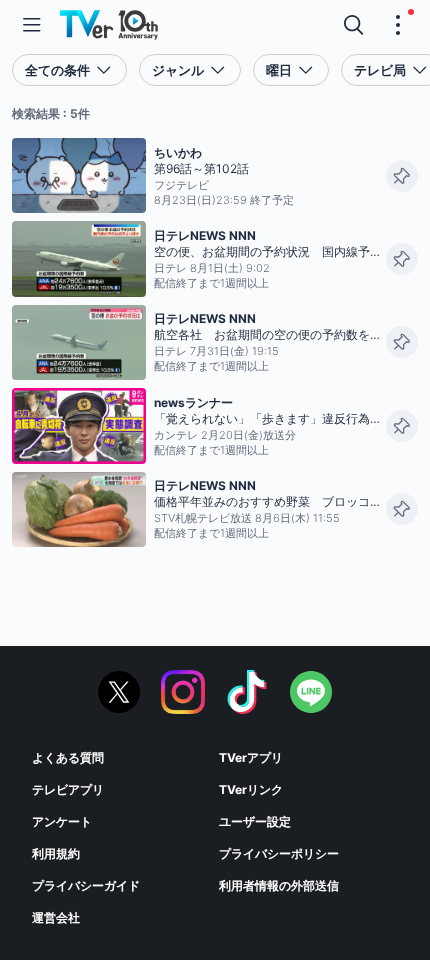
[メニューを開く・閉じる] (398, 25)
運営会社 (56, 917)
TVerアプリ (251, 757)
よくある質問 (68, 757)
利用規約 (56, 853)
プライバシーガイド (86, 885)
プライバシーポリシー (279, 853)
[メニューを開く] (32, 25)
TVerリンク (251, 789)
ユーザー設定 (255, 821)
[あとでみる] (402, 176)
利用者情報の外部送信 (279, 885)
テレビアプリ (68, 789)
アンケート (62, 821)
